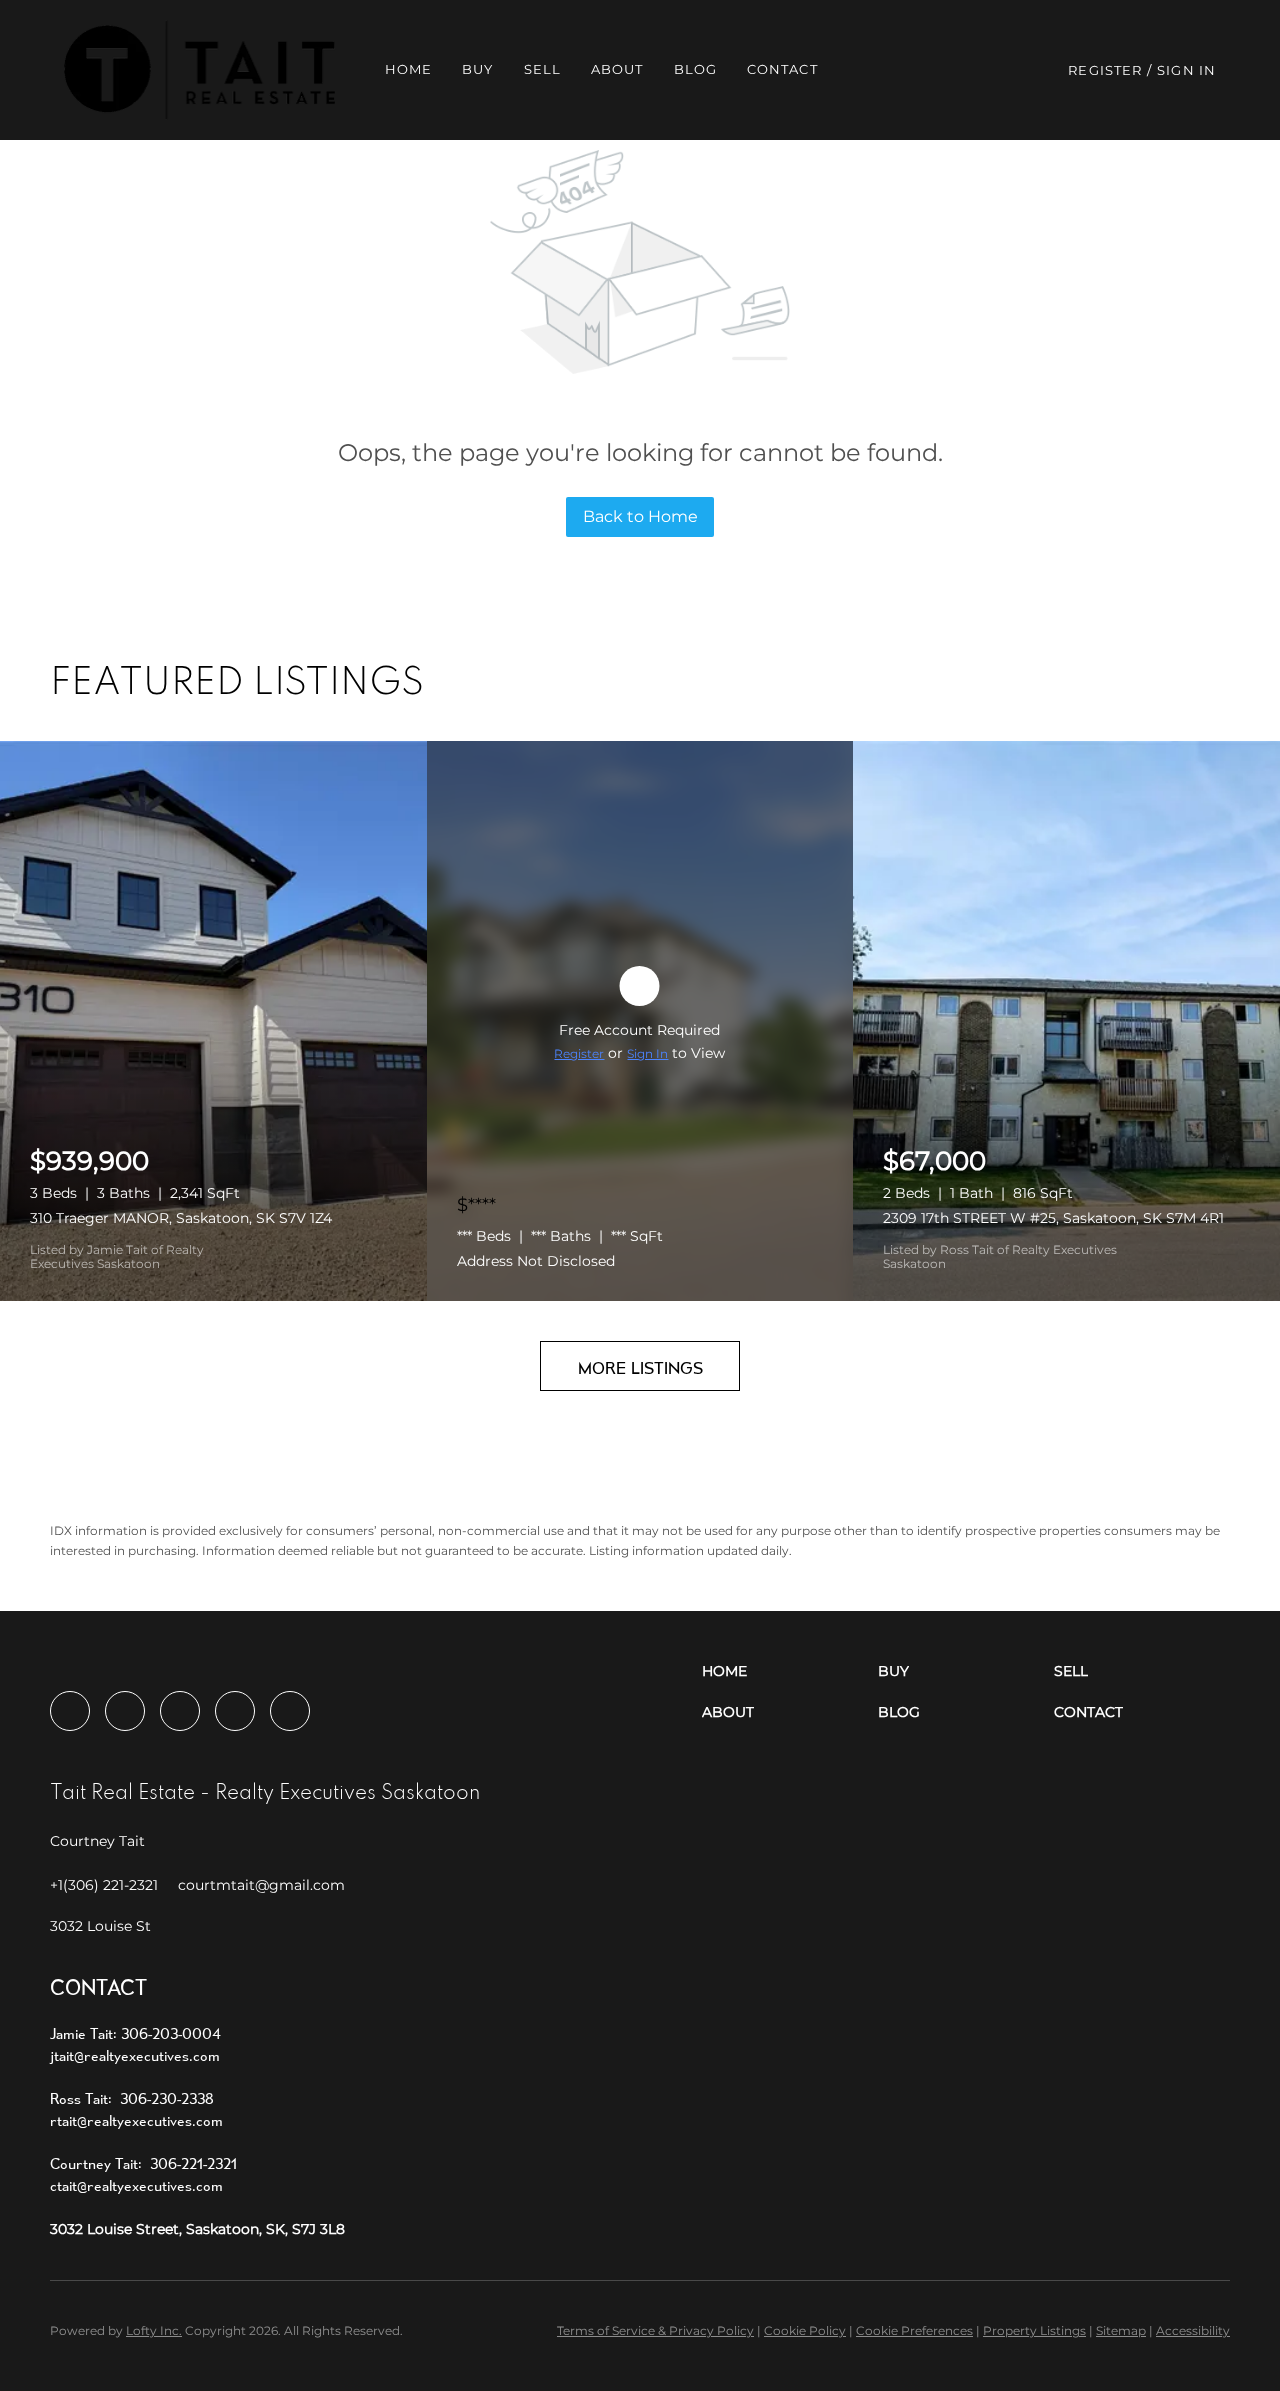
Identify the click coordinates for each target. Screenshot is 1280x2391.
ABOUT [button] (617, 69)
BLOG (695, 69)
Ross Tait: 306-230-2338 (132, 2098)
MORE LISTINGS (640, 1367)
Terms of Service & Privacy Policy (655, 2330)
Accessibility (1193, 2330)
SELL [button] (542, 69)
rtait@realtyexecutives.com (136, 2120)
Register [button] (1105, 70)
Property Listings (1034, 2330)
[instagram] (180, 1711)
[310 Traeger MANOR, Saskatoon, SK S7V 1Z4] (213, 1021)
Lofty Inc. (154, 2330)
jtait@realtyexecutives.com (135, 2055)
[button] (199, 70)
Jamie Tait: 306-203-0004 (135, 2033)
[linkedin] (125, 1711)
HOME (408, 69)
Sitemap (1121, 2330)
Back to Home (640, 516)
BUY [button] (477, 69)
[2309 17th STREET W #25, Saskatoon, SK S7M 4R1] (1066, 1021)
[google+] (290, 1711)
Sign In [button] (1186, 70)
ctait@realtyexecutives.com (136, 2185)
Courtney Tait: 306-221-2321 (143, 2163)
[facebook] (70, 1711)
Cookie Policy (805, 2330)
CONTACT (782, 69)
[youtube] (235, 1711)
